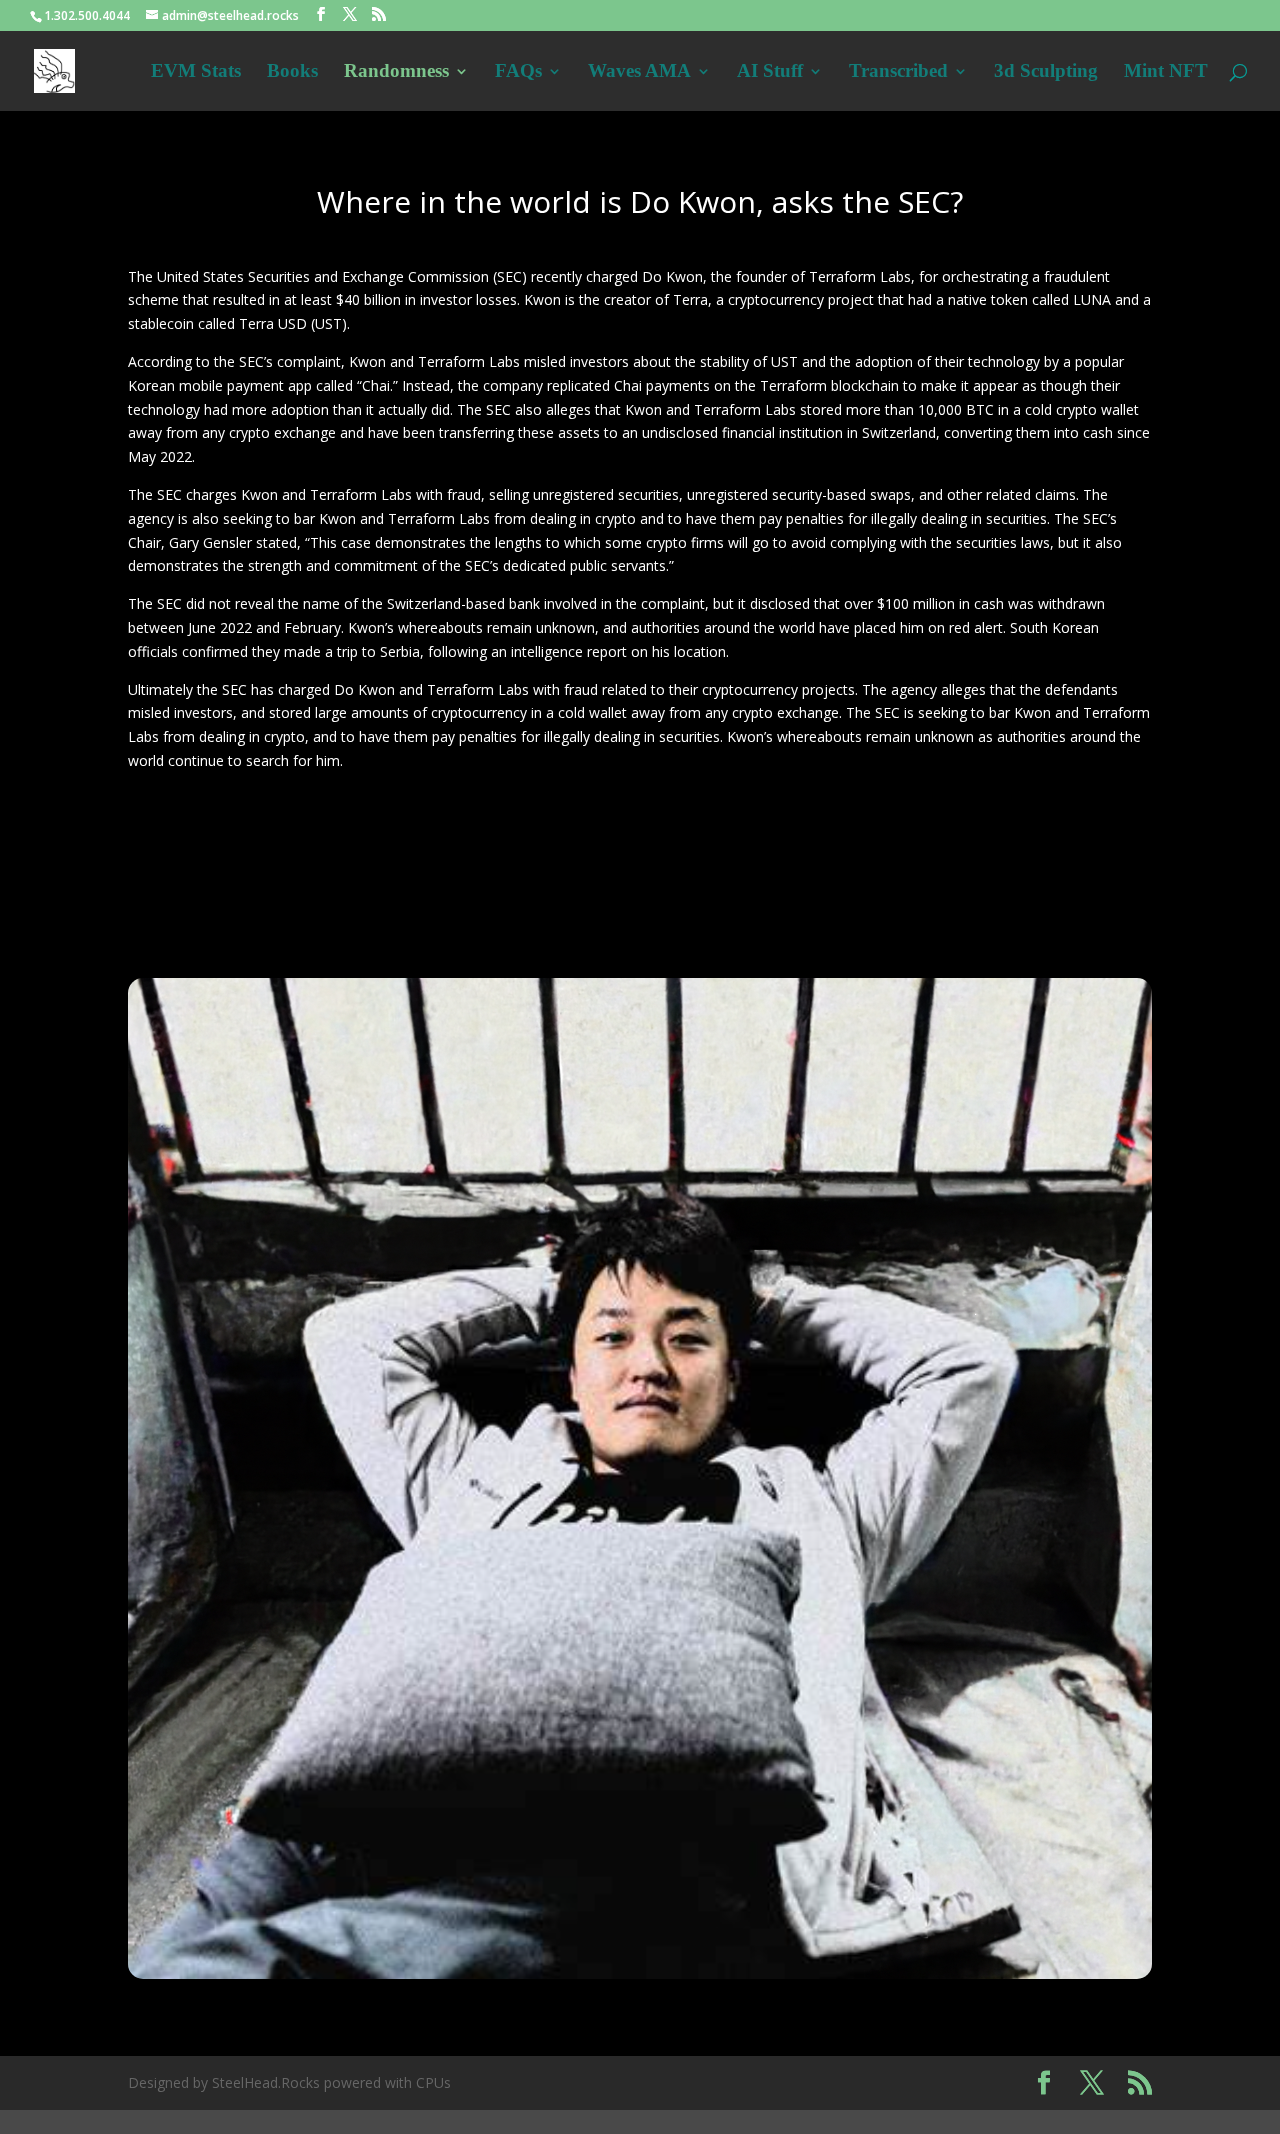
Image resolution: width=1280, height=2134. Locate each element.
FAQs (518, 72)
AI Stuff (770, 72)
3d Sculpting (1046, 72)
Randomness (396, 72)
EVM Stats (196, 72)
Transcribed (898, 72)
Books (292, 72)
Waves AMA (639, 72)
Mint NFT (1166, 72)
